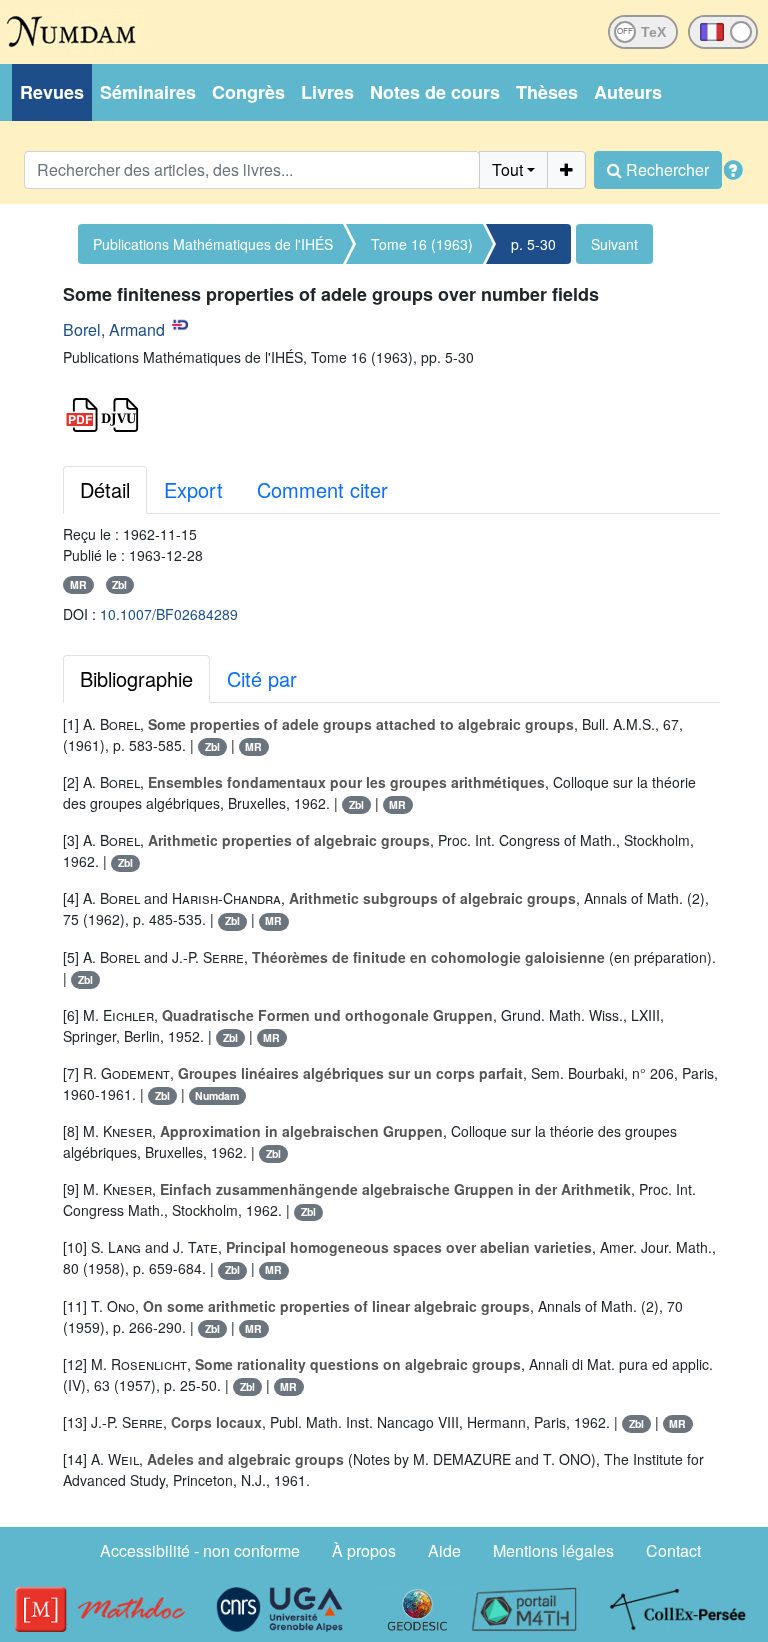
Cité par (262, 678)
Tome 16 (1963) (422, 244)
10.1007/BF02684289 (169, 614)
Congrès (248, 92)
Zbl (119, 584)
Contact (673, 1550)
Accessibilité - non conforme (200, 1550)
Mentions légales (553, 1550)
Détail (105, 489)
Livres (327, 92)
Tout (507, 169)
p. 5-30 (533, 244)
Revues (52, 92)
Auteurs (628, 92)
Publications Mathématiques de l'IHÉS (213, 244)
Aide (444, 1550)
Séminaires (148, 92)
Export (193, 489)
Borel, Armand (114, 329)
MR (78, 584)
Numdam (217, 1095)
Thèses (547, 92)
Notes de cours (435, 92)
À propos (364, 1550)
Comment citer (322, 489)
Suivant (614, 244)
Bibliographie (136, 678)
